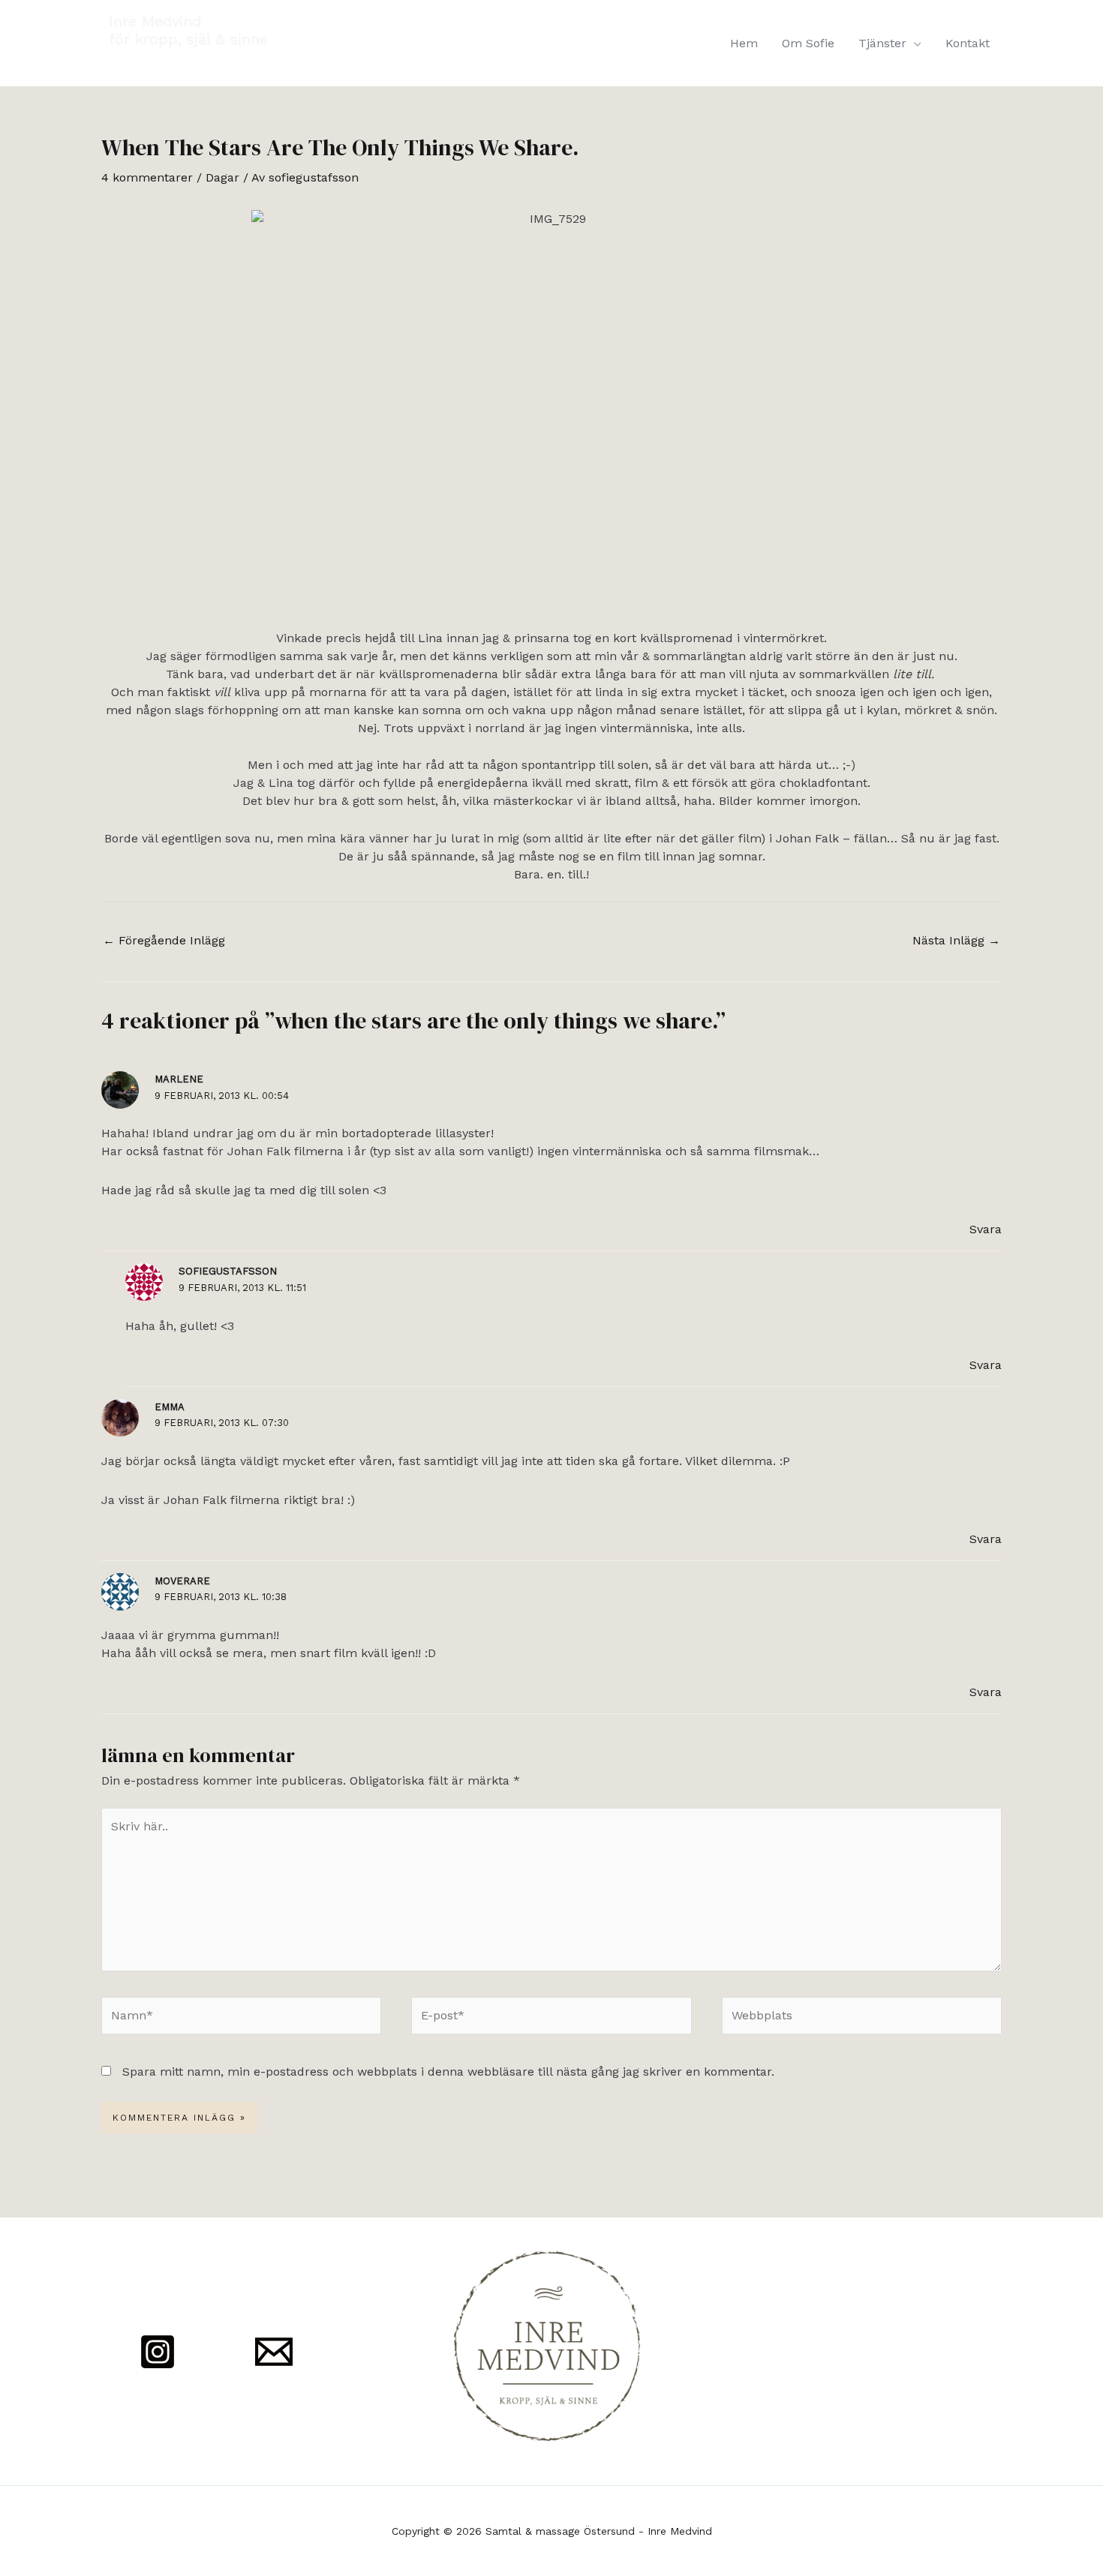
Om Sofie (808, 43)
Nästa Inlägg (956, 940)
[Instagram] (158, 2352)
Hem (744, 43)
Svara (986, 1229)
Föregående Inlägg (164, 940)
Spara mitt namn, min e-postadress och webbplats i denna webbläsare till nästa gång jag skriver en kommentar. (448, 2072)
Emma (170, 1407)
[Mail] (274, 2352)
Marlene (179, 1079)
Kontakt (968, 43)
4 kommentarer (147, 177)
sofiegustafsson (228, 1271)
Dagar (222, 177)
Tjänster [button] (882, 43)
